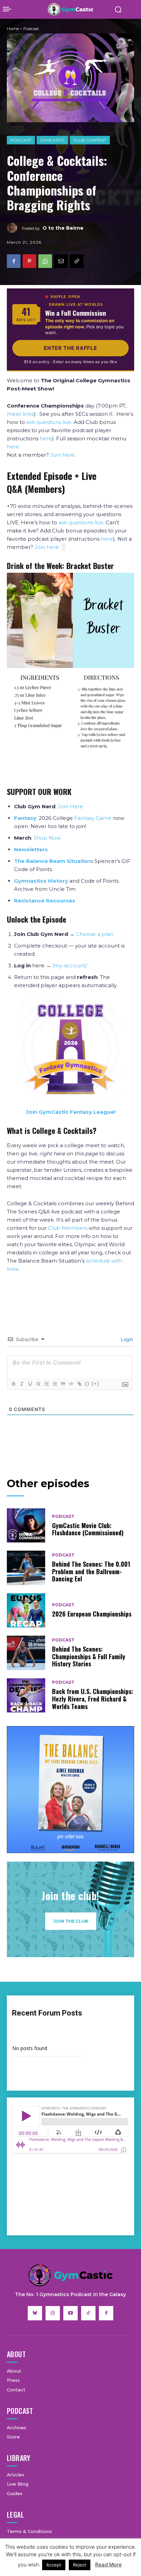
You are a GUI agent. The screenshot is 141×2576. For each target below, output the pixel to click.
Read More (108, 2565)
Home (13, 29)
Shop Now (47, 838)
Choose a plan (95, 934)
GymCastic (52, 140)
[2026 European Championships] (26, 1610)
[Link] (79, 1384)
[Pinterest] (29, 261)
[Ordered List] (46, 1384)
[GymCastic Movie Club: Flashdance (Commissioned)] (26, 1525)
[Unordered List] (54, 1384)
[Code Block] (71, 1384)
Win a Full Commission (76, 313)
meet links (20, 414)
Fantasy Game (93, 818)
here (46, 438)
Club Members (68, 1228)
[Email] (61, 261)
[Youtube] (70, 2313)
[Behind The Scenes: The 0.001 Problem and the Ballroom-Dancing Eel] (26, 1568)
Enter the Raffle (70, 348)
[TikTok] (88, 2313)
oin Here (72, 806)
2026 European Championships (92, 1614)
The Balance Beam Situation (53, 861)
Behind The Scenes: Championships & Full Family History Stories (89, 1656)
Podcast (21, 140)
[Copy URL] (77, 261)
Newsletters (31, 849)
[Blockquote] (63, 1384)
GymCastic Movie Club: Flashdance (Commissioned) (88, 1529)
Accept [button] (54, 2565)
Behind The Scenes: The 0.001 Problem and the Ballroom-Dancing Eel (91, 1571)
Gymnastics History (41, 881)
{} (87, 1384)
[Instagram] (53, 2313)
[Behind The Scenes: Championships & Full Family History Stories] (26, 1653)
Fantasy (25, 818)
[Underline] (30, 1384)
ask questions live (49, 422)
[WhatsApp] (45, 261)
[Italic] (22, 1384)
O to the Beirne (63, 228)
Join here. (48, 547)
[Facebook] (14, 261)
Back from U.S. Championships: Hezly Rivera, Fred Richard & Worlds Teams (93, 1699)
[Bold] (13, 1384)
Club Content (90, 140)
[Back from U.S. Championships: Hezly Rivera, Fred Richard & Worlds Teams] (26, 1695)
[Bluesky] (35, 2313)
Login (126, 1339)
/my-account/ (70, 965)
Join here (62, 455)
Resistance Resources (45, 901)
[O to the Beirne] (14, 228)
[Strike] (38, 1384)
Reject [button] (80, 2565)
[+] (95, 1384)
